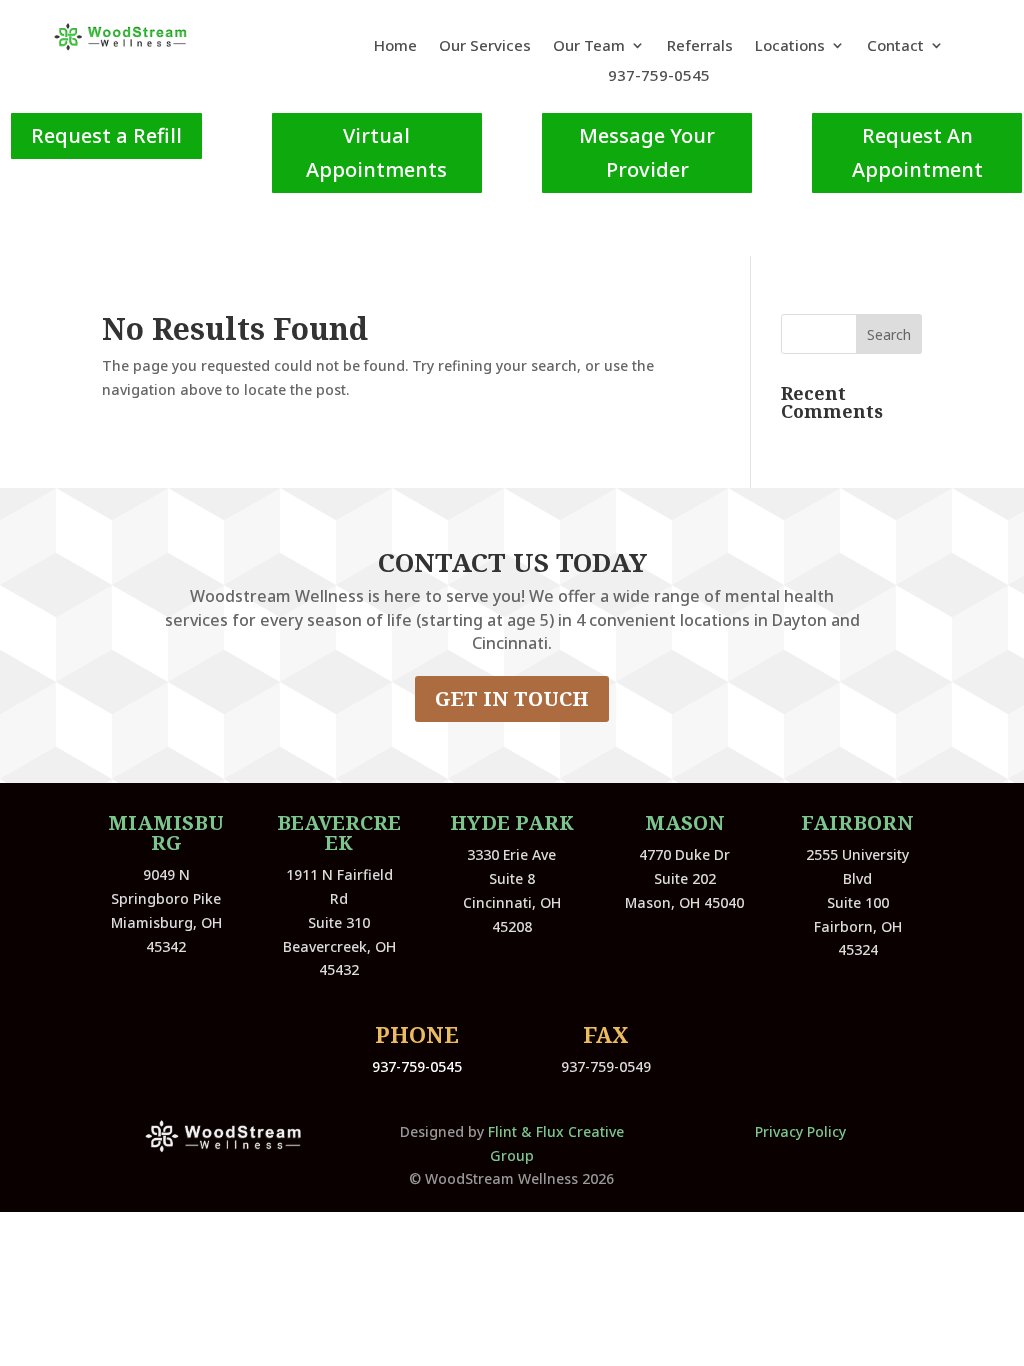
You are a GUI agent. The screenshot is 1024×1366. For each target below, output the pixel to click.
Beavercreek (339, 832)
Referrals (700, 46)
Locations (790, 46)
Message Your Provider (647, 152)
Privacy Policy (800, 1131)
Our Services (485, 46)
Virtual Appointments (376, 152)
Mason (685, 822)
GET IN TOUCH (512, 698)
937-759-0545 (659, 76)
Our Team (589, 46)
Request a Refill (106, 135)
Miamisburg (166, 832)
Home (395, 46)
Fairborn (857, 822)
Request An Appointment (917, 152)
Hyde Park (512, 822)
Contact (895, 46)
